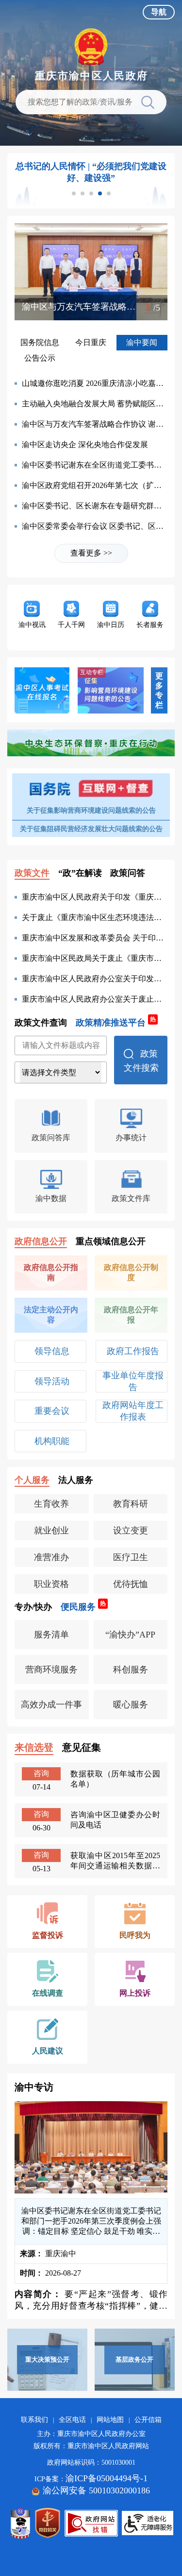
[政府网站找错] (91, 2523)
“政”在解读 (80, 873)
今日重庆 (91, 342)
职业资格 (51, 1584)
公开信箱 (148, 2420)
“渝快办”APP (130, 1635)
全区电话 (72, 2420)
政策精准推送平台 (116, 1022)
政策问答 (128, 873)
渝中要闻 (142, 342)
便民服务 (83, 1606)
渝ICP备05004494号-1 (107, 2478)
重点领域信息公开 (111, 1241)
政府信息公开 (41, 1241)
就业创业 (51, 1531)
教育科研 (131, 1504)
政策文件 (32, 873)
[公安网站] (20, 2523)
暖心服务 (131, 1705)
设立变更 (131, 1531)
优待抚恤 (131, 1584)
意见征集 (82, 1747)
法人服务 (76, 1480)
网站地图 (110, 2420)
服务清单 (51, 1635)
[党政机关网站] (48, 2523)
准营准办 (51, 1557)
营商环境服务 (51, 1670)
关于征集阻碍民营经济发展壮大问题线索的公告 (91, 829)
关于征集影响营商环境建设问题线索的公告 (91, 810)
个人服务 (32, 1480)
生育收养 (51, 1504)
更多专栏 (159, 690)
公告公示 (40, 358)
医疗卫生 (131, 1557)
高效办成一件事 (51, 1705)
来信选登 (34, 1747)
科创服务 (131, 1670)
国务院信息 (40, 342)
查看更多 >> (91, 553)
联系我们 (34, 2420)
